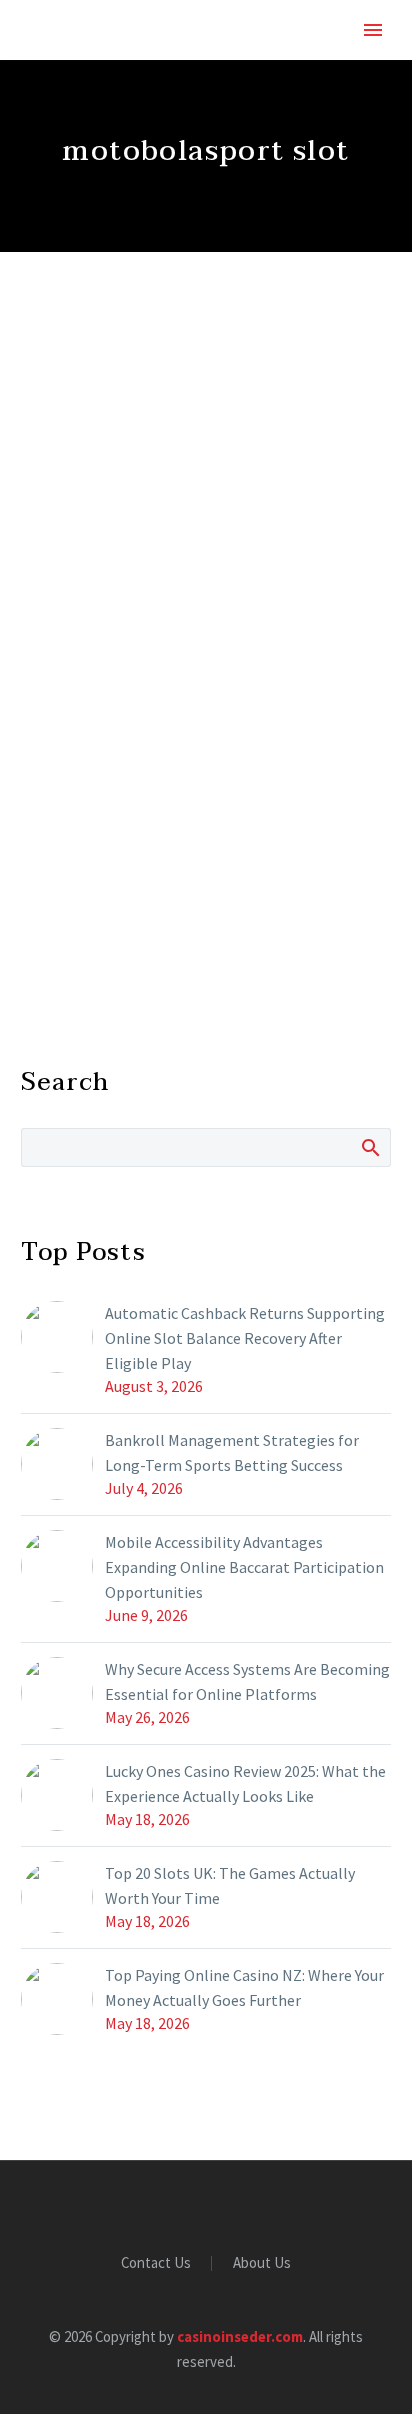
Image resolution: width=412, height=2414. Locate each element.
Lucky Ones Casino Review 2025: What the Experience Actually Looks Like (245, 1783)
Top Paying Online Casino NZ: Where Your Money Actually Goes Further (244, 1987)
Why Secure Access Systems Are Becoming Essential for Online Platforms (247, 1681)
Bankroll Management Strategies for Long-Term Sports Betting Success (232, 1452)
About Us (262, 2263)
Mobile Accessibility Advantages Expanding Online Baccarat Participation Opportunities (244, 1567)
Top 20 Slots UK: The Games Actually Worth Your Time (230, 1885)
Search (369, 1147)
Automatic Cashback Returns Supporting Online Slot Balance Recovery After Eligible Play (245, 1338)
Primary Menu (373, 30)
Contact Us (156, 2263)
